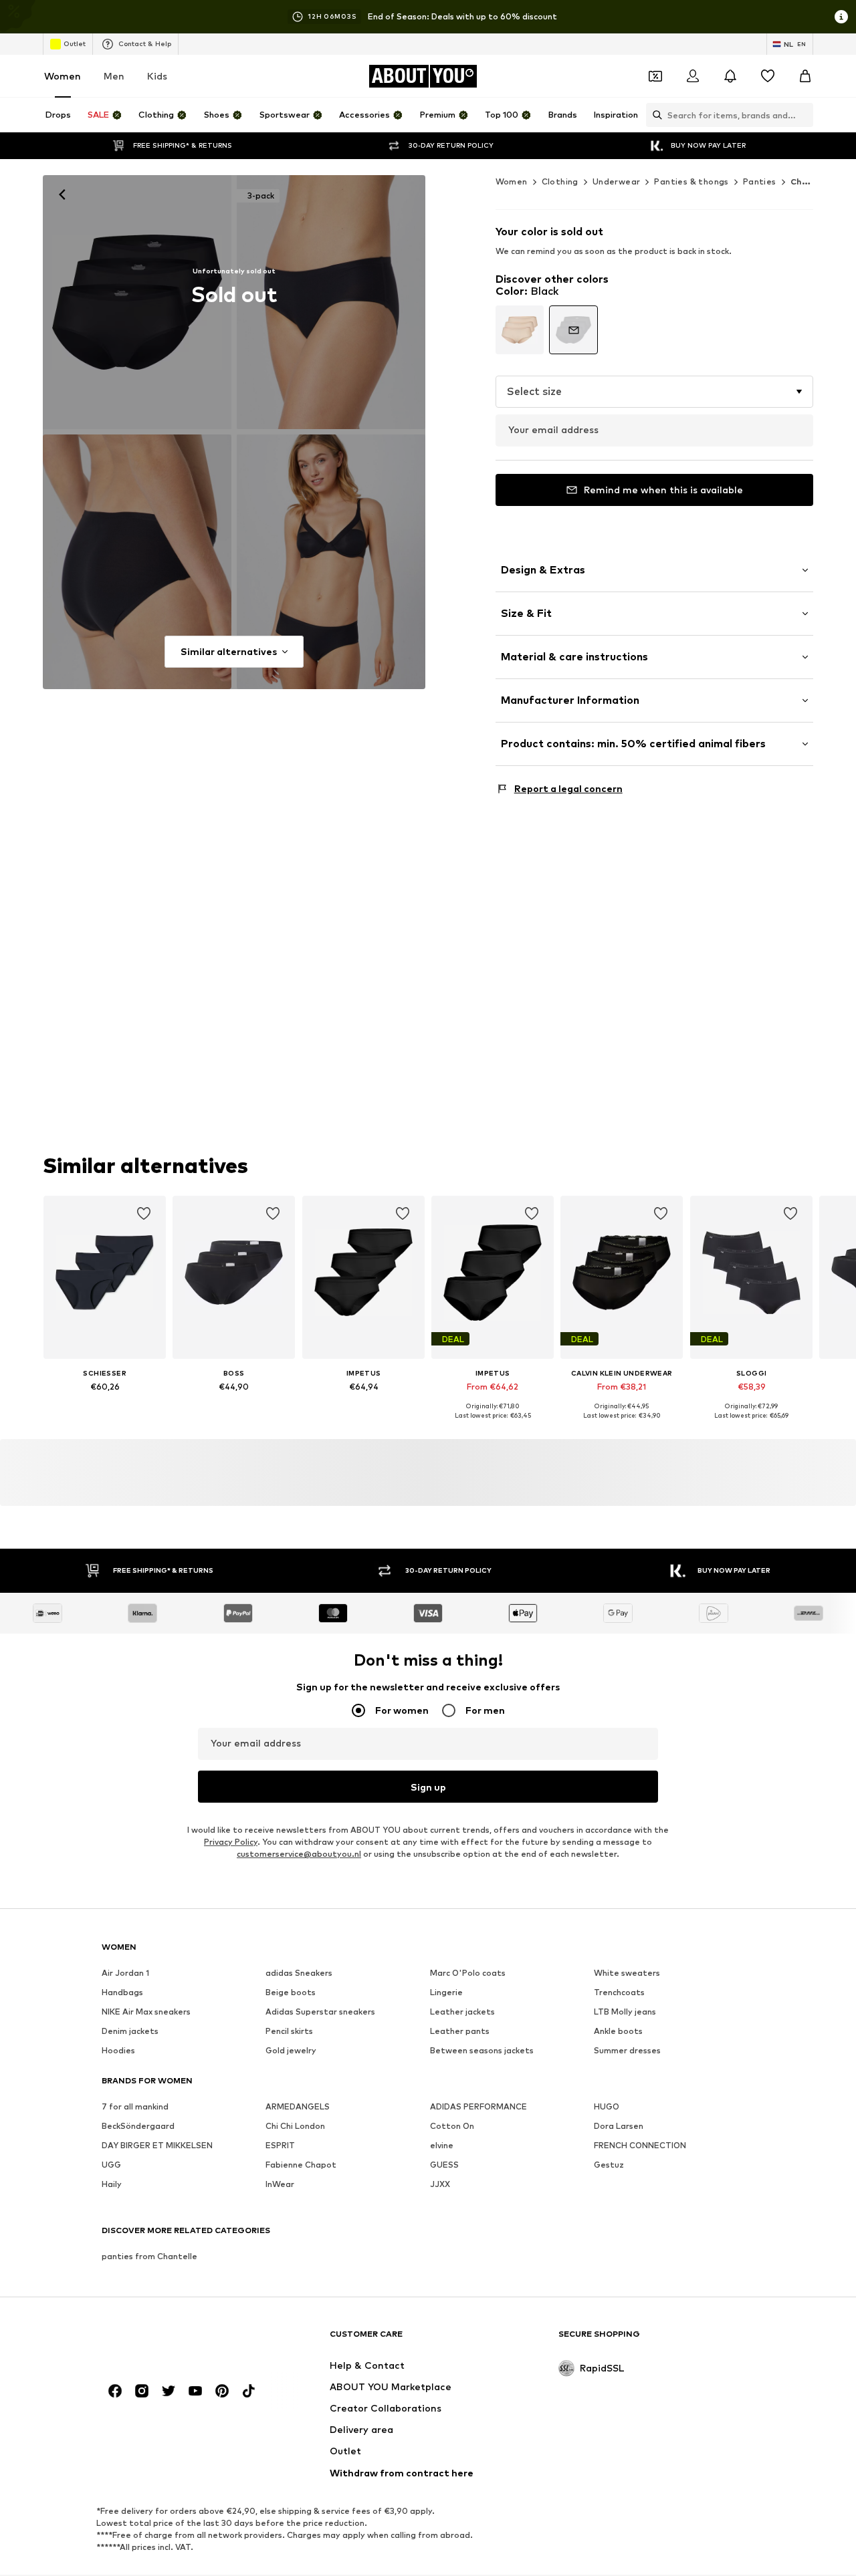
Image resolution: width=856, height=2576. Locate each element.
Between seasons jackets (482, 2051)
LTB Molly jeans (625, 2012)
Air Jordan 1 (125, 1973)
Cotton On (452, 2127)
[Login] (693, 76)
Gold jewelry (291, 2051)
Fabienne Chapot (301, 2165)
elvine (442, 2146)
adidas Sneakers (299, 1973)
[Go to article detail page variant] (520, 330)
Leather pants (460, 2032)
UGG (111, 2165)
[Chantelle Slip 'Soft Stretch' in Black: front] (137, 302)
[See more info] (105, 1406)
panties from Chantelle (149, 2257)
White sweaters (627, 1973)
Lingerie (446, 1993)
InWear (280, 2185)
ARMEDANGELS (298, 2107)
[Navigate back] (62, 195)
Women (63, 76)
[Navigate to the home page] (175, 2340)
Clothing (560, 181)
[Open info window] (841, 17)
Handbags (122, 1993)
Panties (760, 181)
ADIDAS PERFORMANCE (478, 2107)
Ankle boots (618, 2032)
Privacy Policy (231, 1842)
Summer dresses (627, 2051)
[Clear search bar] (803, 115)
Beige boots (291, 1993)
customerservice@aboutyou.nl (299, 1854)
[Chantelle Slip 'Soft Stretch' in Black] (331, 561)
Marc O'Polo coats (468, 1973)
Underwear (617, 181)
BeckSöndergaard (138, 2127)
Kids (157, 76)
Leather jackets (462, 2012)
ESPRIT (280, 2146)
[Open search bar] (654, 115)
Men (114, 76)
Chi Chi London (295, 2127)
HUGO (607, 2107)
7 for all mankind (135, 2107)
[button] (654, 392)
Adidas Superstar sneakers (320, 2012)
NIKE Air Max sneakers (146, 2012)
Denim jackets (130, 2032)
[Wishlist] (768, 76)
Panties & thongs (691, 181)
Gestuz (609, 2165)
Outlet (75, 43)
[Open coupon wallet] (655, 76)
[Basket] (805, 76)
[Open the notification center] (730, 76)
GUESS (444, 2165)
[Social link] (115, 2392)
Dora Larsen (619, 2127)
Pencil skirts (289, 2032)
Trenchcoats (619, 1993)
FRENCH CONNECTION (640, 2146)
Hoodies (118, 2051)
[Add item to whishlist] (144, 1214)
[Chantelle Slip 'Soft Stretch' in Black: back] (137, 561)
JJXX (440, 2185)
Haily (112, 2185)
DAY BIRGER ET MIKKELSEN (157, 2146)
